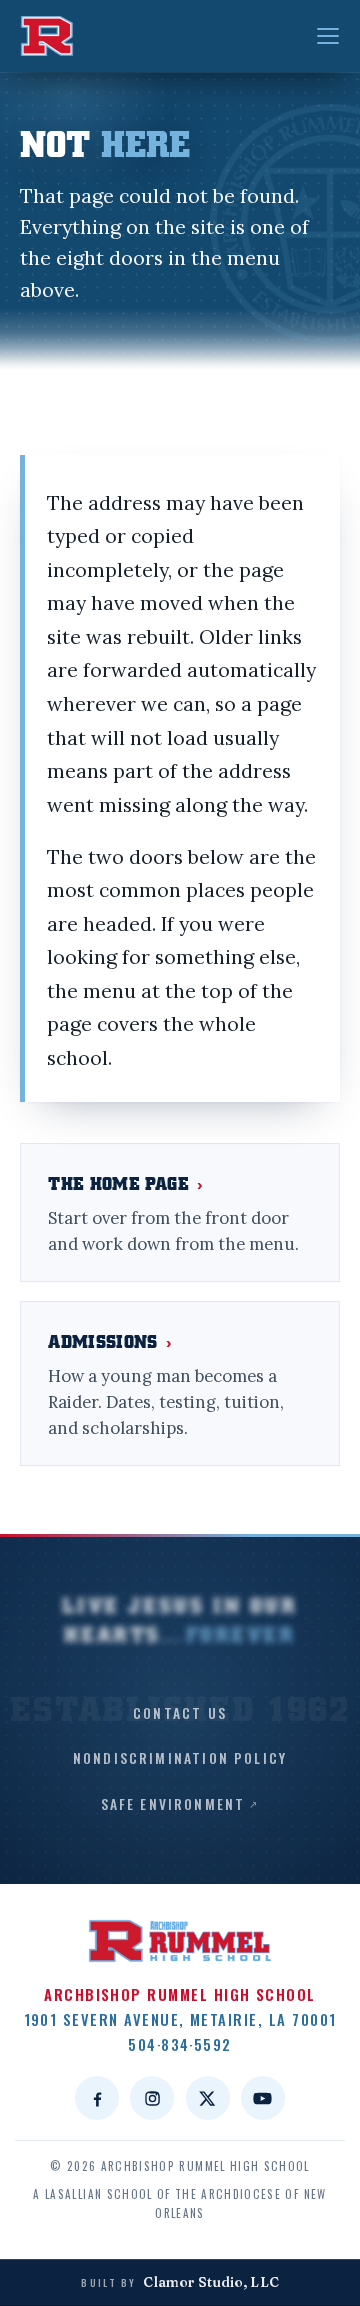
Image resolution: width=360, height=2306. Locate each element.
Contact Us (180, 1713)
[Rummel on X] (208, 2098)
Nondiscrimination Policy (180, 1758)
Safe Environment (173, 1804)
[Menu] (328, 36)
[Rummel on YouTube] (263, 2098)
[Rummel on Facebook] (97, 2098)
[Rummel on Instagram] (152, 2098)
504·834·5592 (180, 2044)
